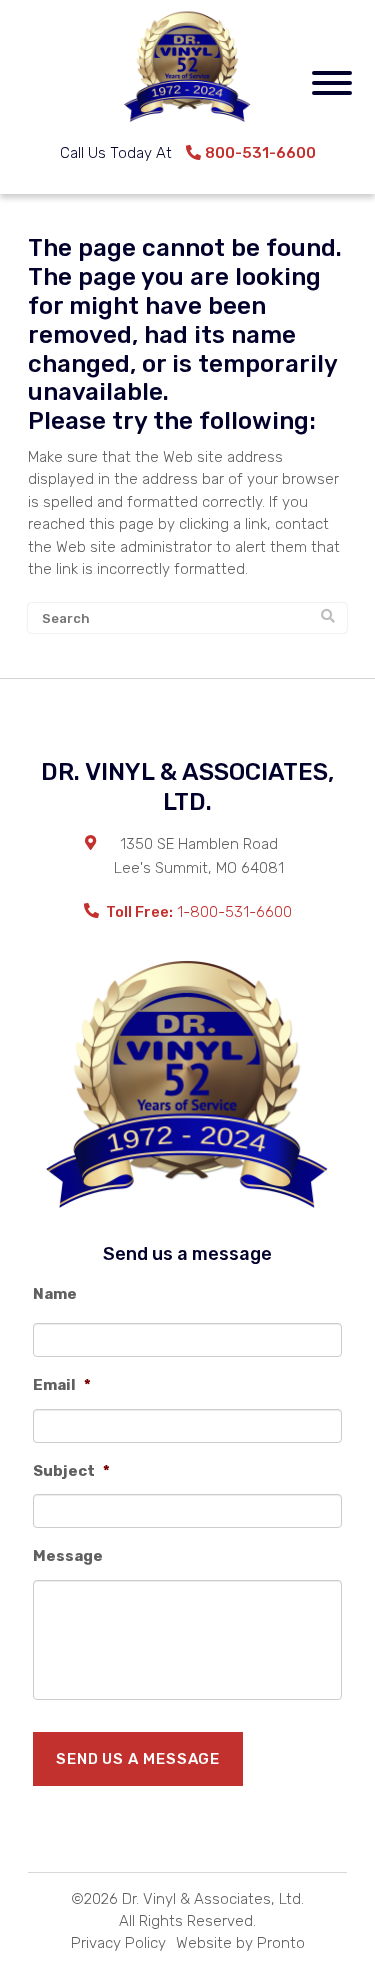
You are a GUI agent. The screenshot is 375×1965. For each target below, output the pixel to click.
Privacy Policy (118, 1943)
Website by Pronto (240, 1943)
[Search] (328, 617)
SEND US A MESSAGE (138, 1759)
